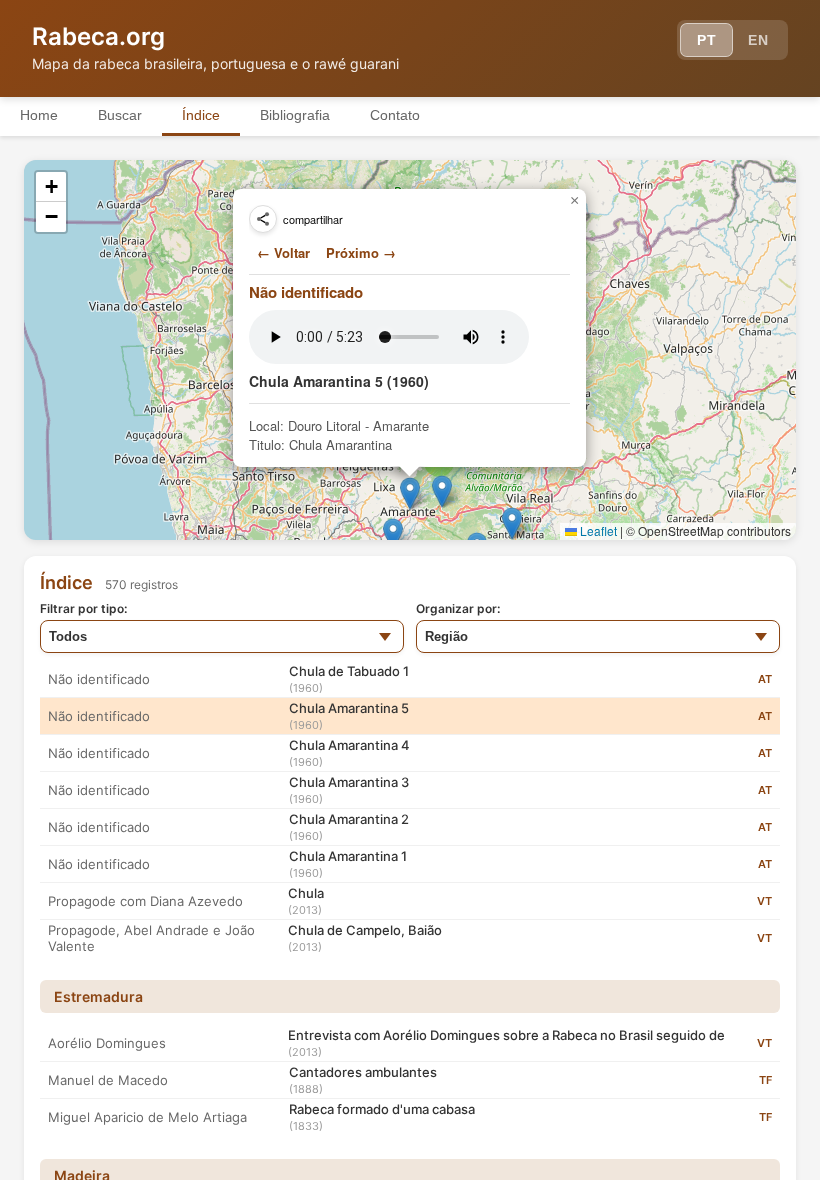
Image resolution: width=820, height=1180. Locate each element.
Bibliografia (295, 115)
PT (706, 40)
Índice (201, 115)
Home (39, 115)
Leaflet (597, 530)
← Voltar (283, 252)
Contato (395, 115)
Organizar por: (458, 608)
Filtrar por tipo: (83, 608)
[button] (512, 523)
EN (758, 40)
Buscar (120, 115)
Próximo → (361, 252)
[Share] (263, 219)
